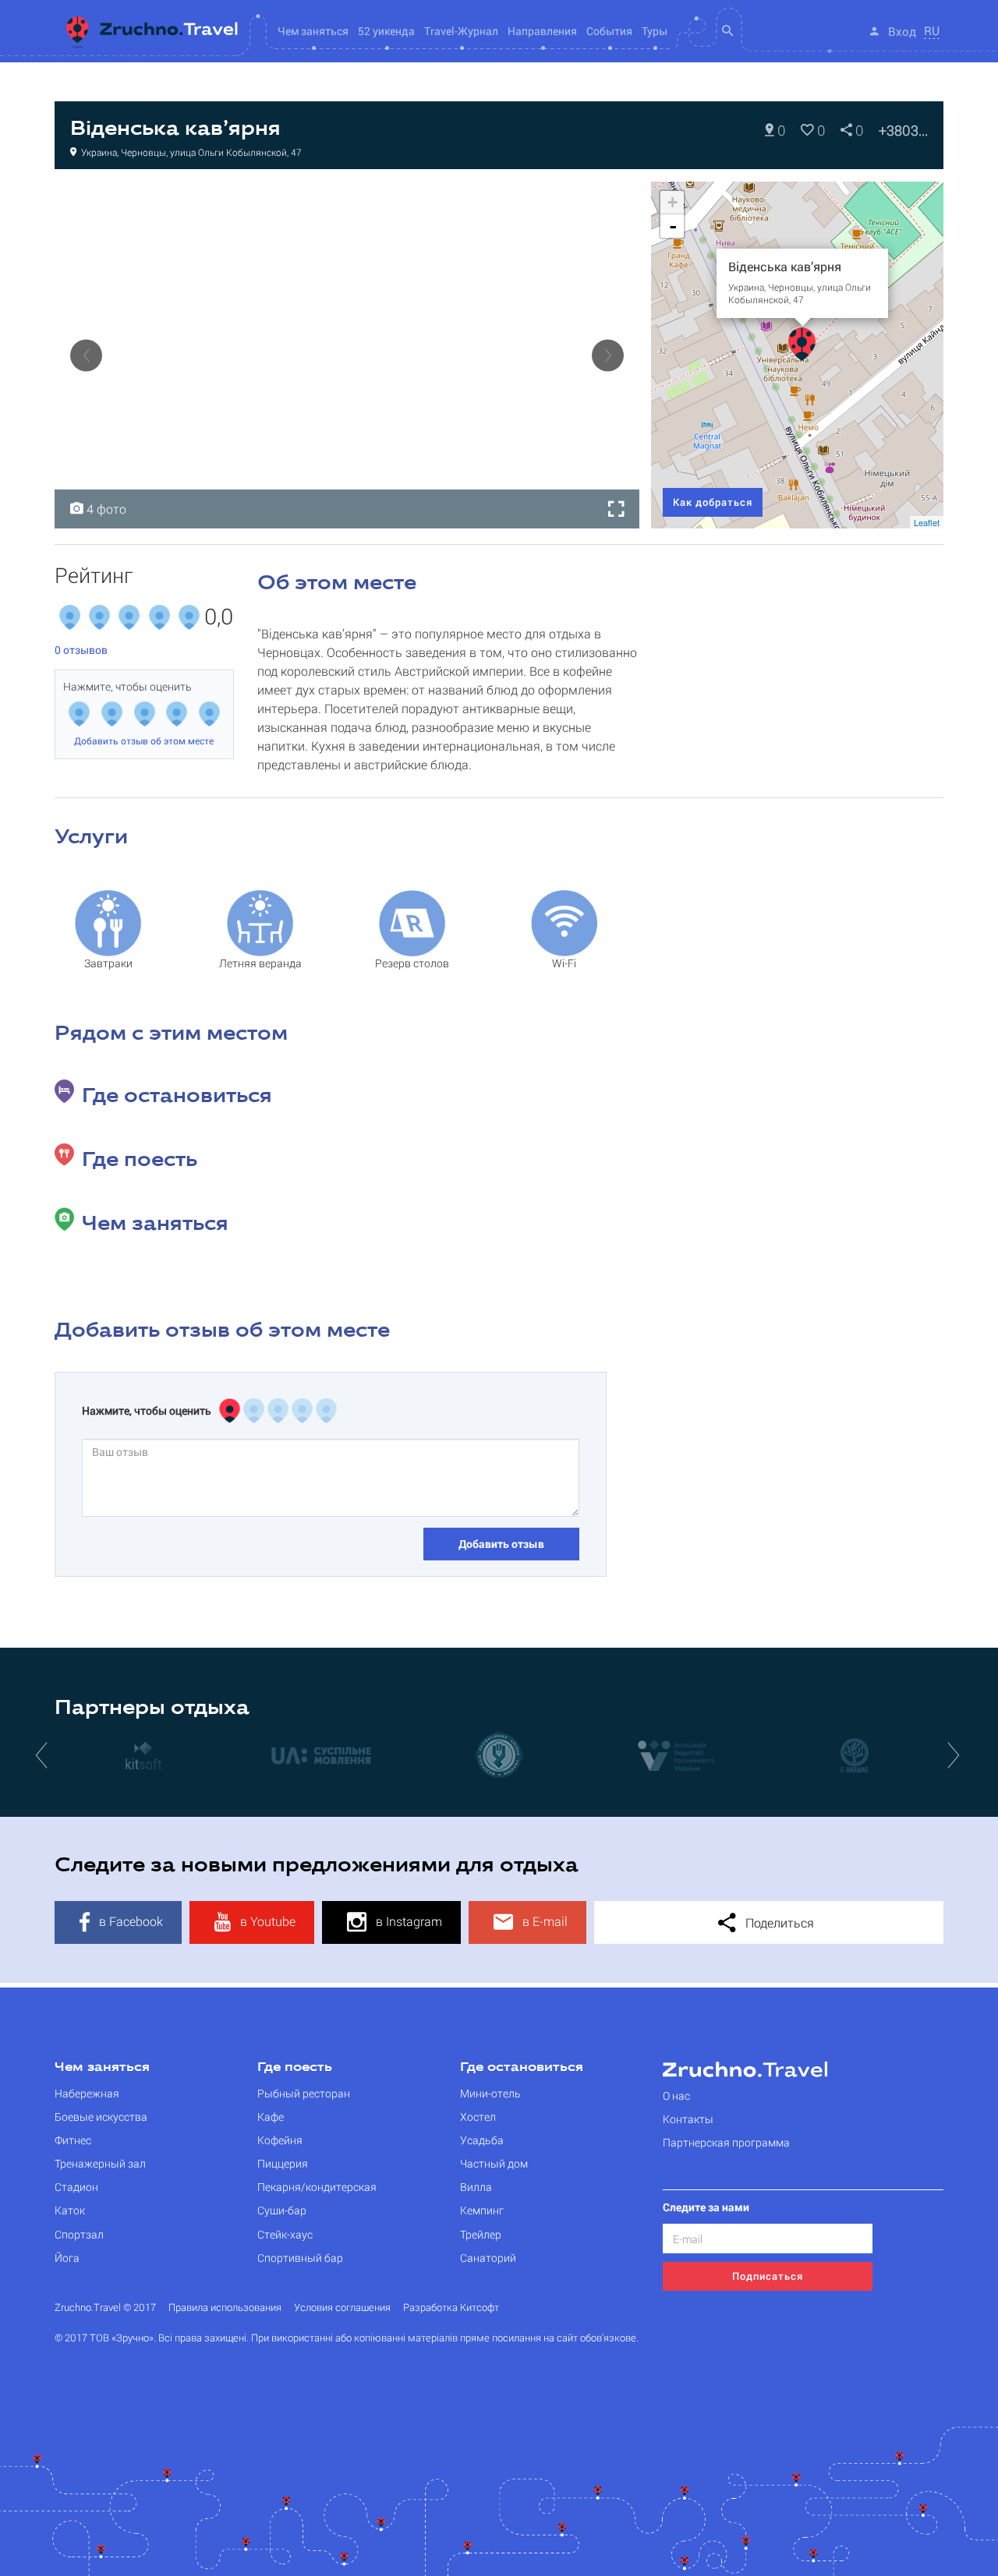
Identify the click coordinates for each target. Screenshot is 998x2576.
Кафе (271, 2117)
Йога (67, 2258)
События (609, 31)
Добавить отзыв (501, 1544)
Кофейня (95, 198)
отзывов (81, 650)
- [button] (673, 226)
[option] (347, 355)
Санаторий (488, 2258)
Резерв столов (412, 963)
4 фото (105, 509)
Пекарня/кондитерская (317, 2187)
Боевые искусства (101, 2117)
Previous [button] (86, 355)
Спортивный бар (300, 2258)
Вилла (476, 2187)
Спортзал (79, 2234)
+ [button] (672, 202)
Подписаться (768, 2276)
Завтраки (108, 963)
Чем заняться (102, 2068)
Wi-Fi (564, 963)
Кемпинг (482, 2210)
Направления (542, 31)
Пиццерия (283, 2163)
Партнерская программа (726, 2142)
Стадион (76, 2187)
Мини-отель (490, 2093)
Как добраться (713, 502)
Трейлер (481, 2234)
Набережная (87, 2093)
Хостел (478, 2117)
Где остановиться (522, 2068)
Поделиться (778, 1922)
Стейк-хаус (285, 2234)
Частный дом (494, 2163)
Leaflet (927, 522)
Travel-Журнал (461, 31)
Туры (655, 31)
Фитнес (73, 2140)
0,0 (219, 617)
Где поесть (295, 2068)
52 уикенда (386, 31)
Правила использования (225, 2307)
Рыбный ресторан (304, 2093)
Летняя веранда (260, 963)
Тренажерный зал (100, 2163)
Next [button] (608, 355)
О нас (676, 2095)
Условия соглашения (342, 2307)
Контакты (688, 2119)
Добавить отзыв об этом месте (144, 740)
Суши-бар (282, 2210)
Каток (70, 2210)
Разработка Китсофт (451, 2307)
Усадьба (482, 2140)
